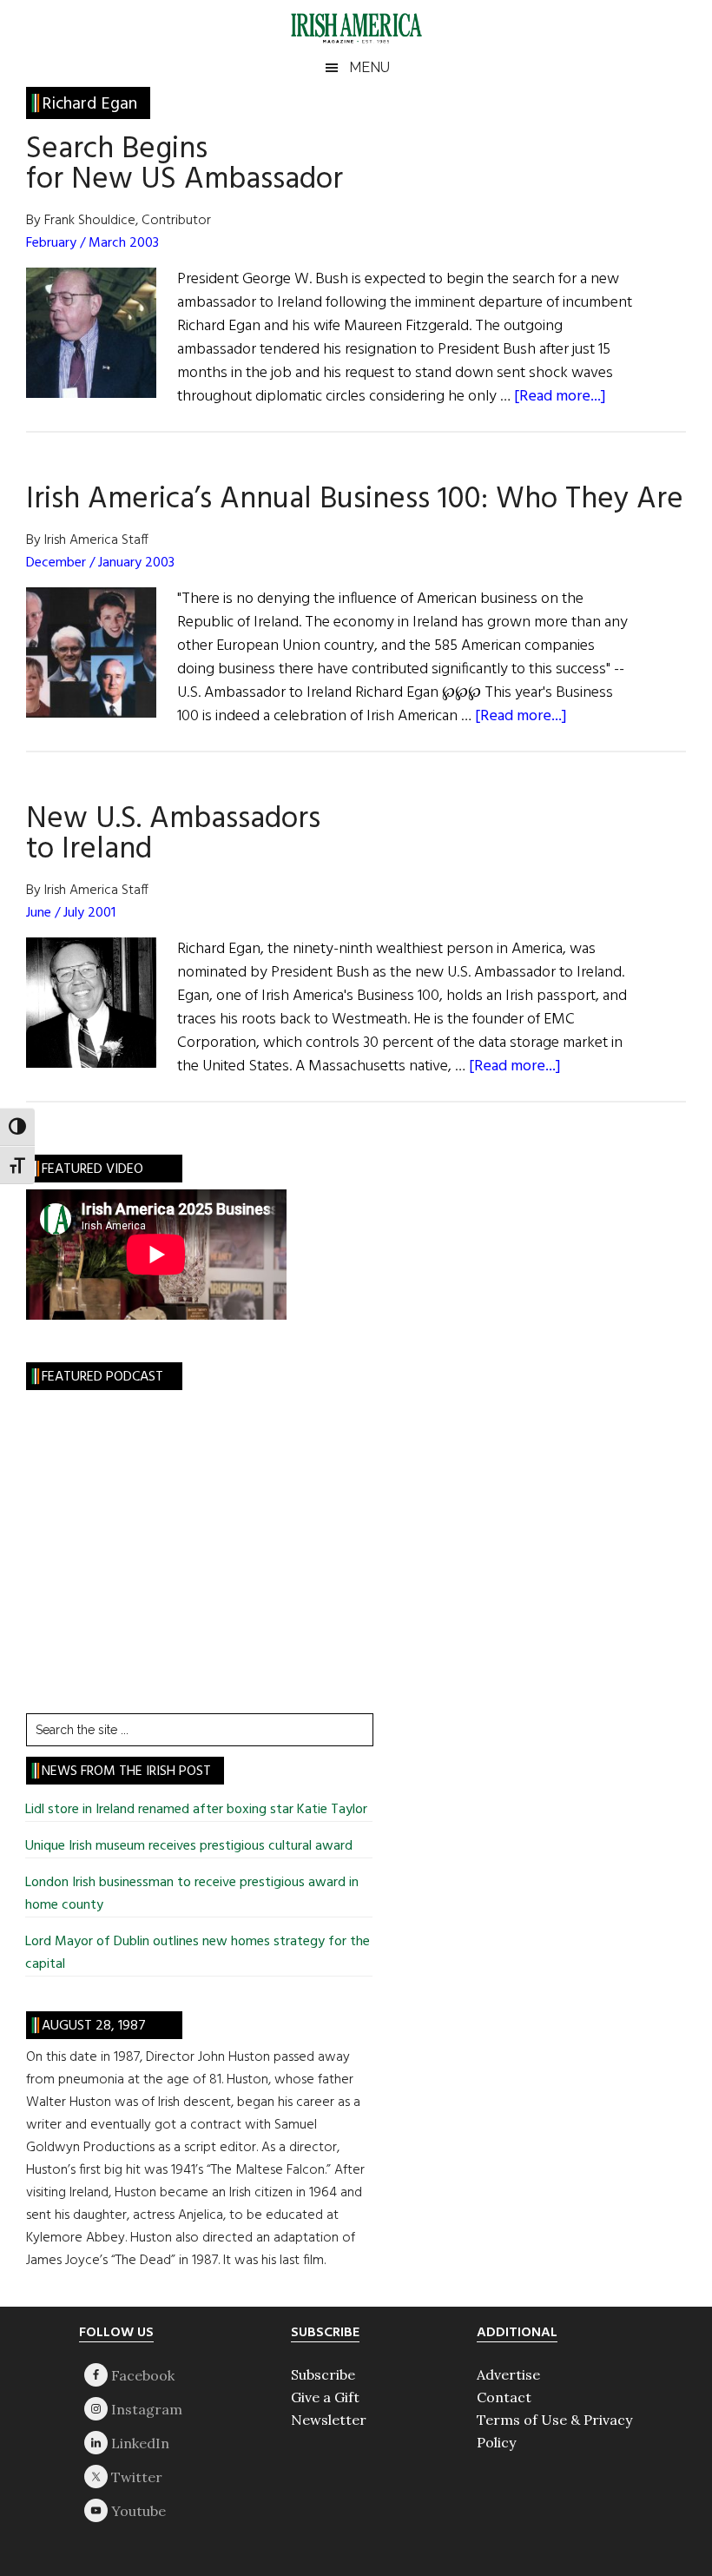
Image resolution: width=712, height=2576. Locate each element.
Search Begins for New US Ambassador (185, 165)
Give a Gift (325, 2397)
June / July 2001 (71, 913)
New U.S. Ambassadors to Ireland (173, 834)
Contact (504, 2397)
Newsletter (329, 2420)
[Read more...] (560, 397)
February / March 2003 (92, 243)
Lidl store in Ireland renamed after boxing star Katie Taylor (196, 1810)
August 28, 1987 (94, 2026)
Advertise (508, 2374)
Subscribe (323, 2374)
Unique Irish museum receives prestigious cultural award (189, 1846)
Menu (369, 67)
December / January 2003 (100, 563)
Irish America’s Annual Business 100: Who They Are (355, 500)
